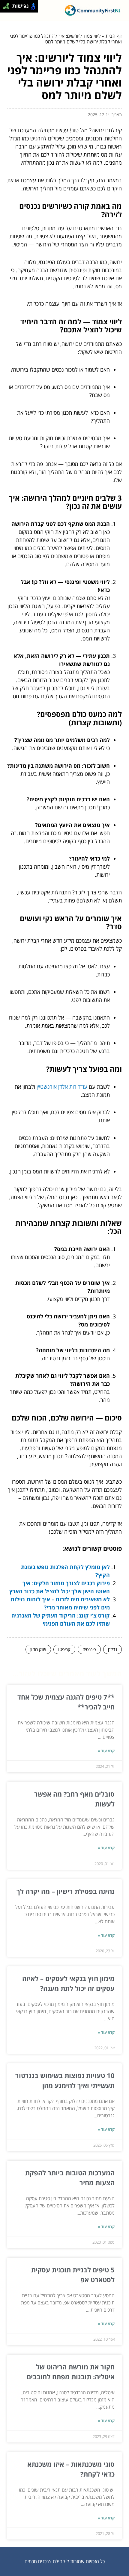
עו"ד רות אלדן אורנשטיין (62, 1087)
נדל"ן (112, 1649)
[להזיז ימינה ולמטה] (8, 8)
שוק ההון (38, 1649)
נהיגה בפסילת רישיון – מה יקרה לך (66, 1891)
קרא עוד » (106, 1751)
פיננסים (89, 1649)
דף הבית (114, 36)
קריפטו (64, 1649)
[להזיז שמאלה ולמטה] (5, 8)
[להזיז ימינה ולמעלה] (8, 5)
